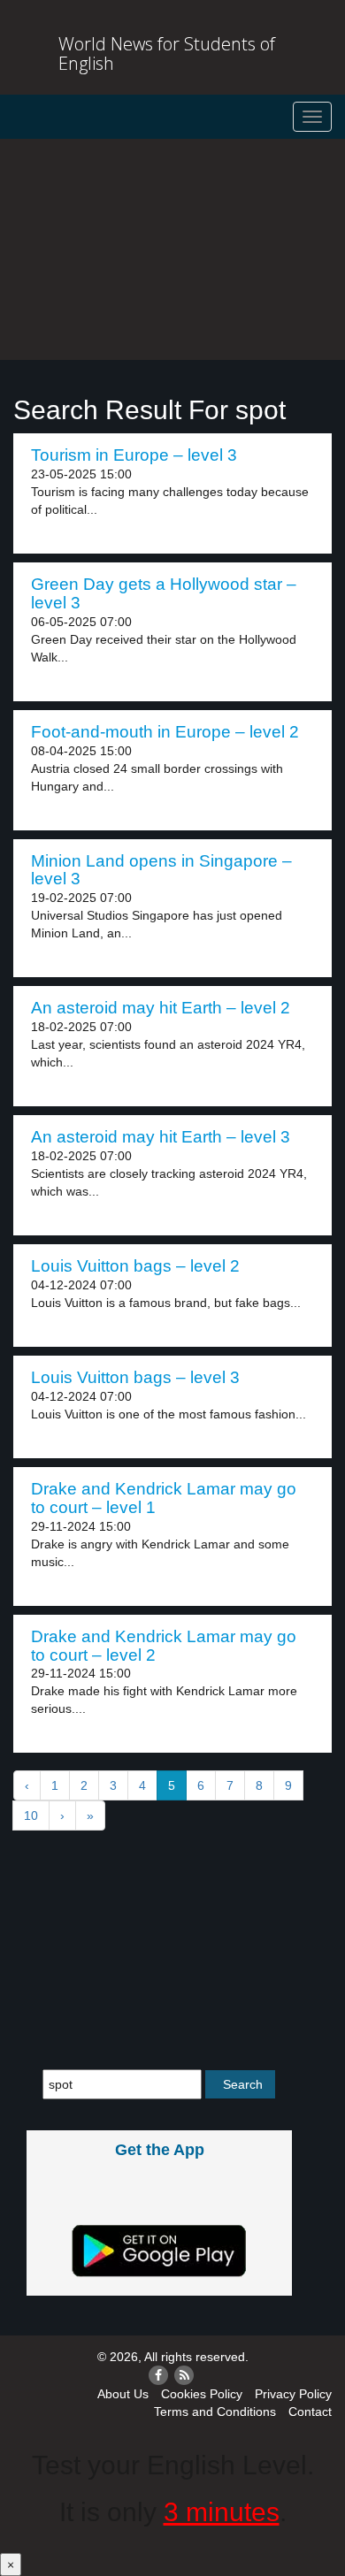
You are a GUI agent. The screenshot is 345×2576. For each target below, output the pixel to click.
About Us (123, 2394)
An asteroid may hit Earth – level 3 (161, 1137)
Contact (310, 2412)
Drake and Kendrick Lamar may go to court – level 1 (164, 1498)
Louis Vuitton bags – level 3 (135, 1377)
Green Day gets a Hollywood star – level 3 (164, 593)
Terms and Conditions (215, 2412)
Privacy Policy (293, 2394)
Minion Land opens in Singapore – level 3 (161, 870)
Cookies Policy (202, 2394)
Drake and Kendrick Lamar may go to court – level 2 (164, 1646)
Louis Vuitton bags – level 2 (135, 1266)
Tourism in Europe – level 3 (134, 455)
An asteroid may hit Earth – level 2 (161, 1008)
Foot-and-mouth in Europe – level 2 (165, 732)
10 (31, 1815)
